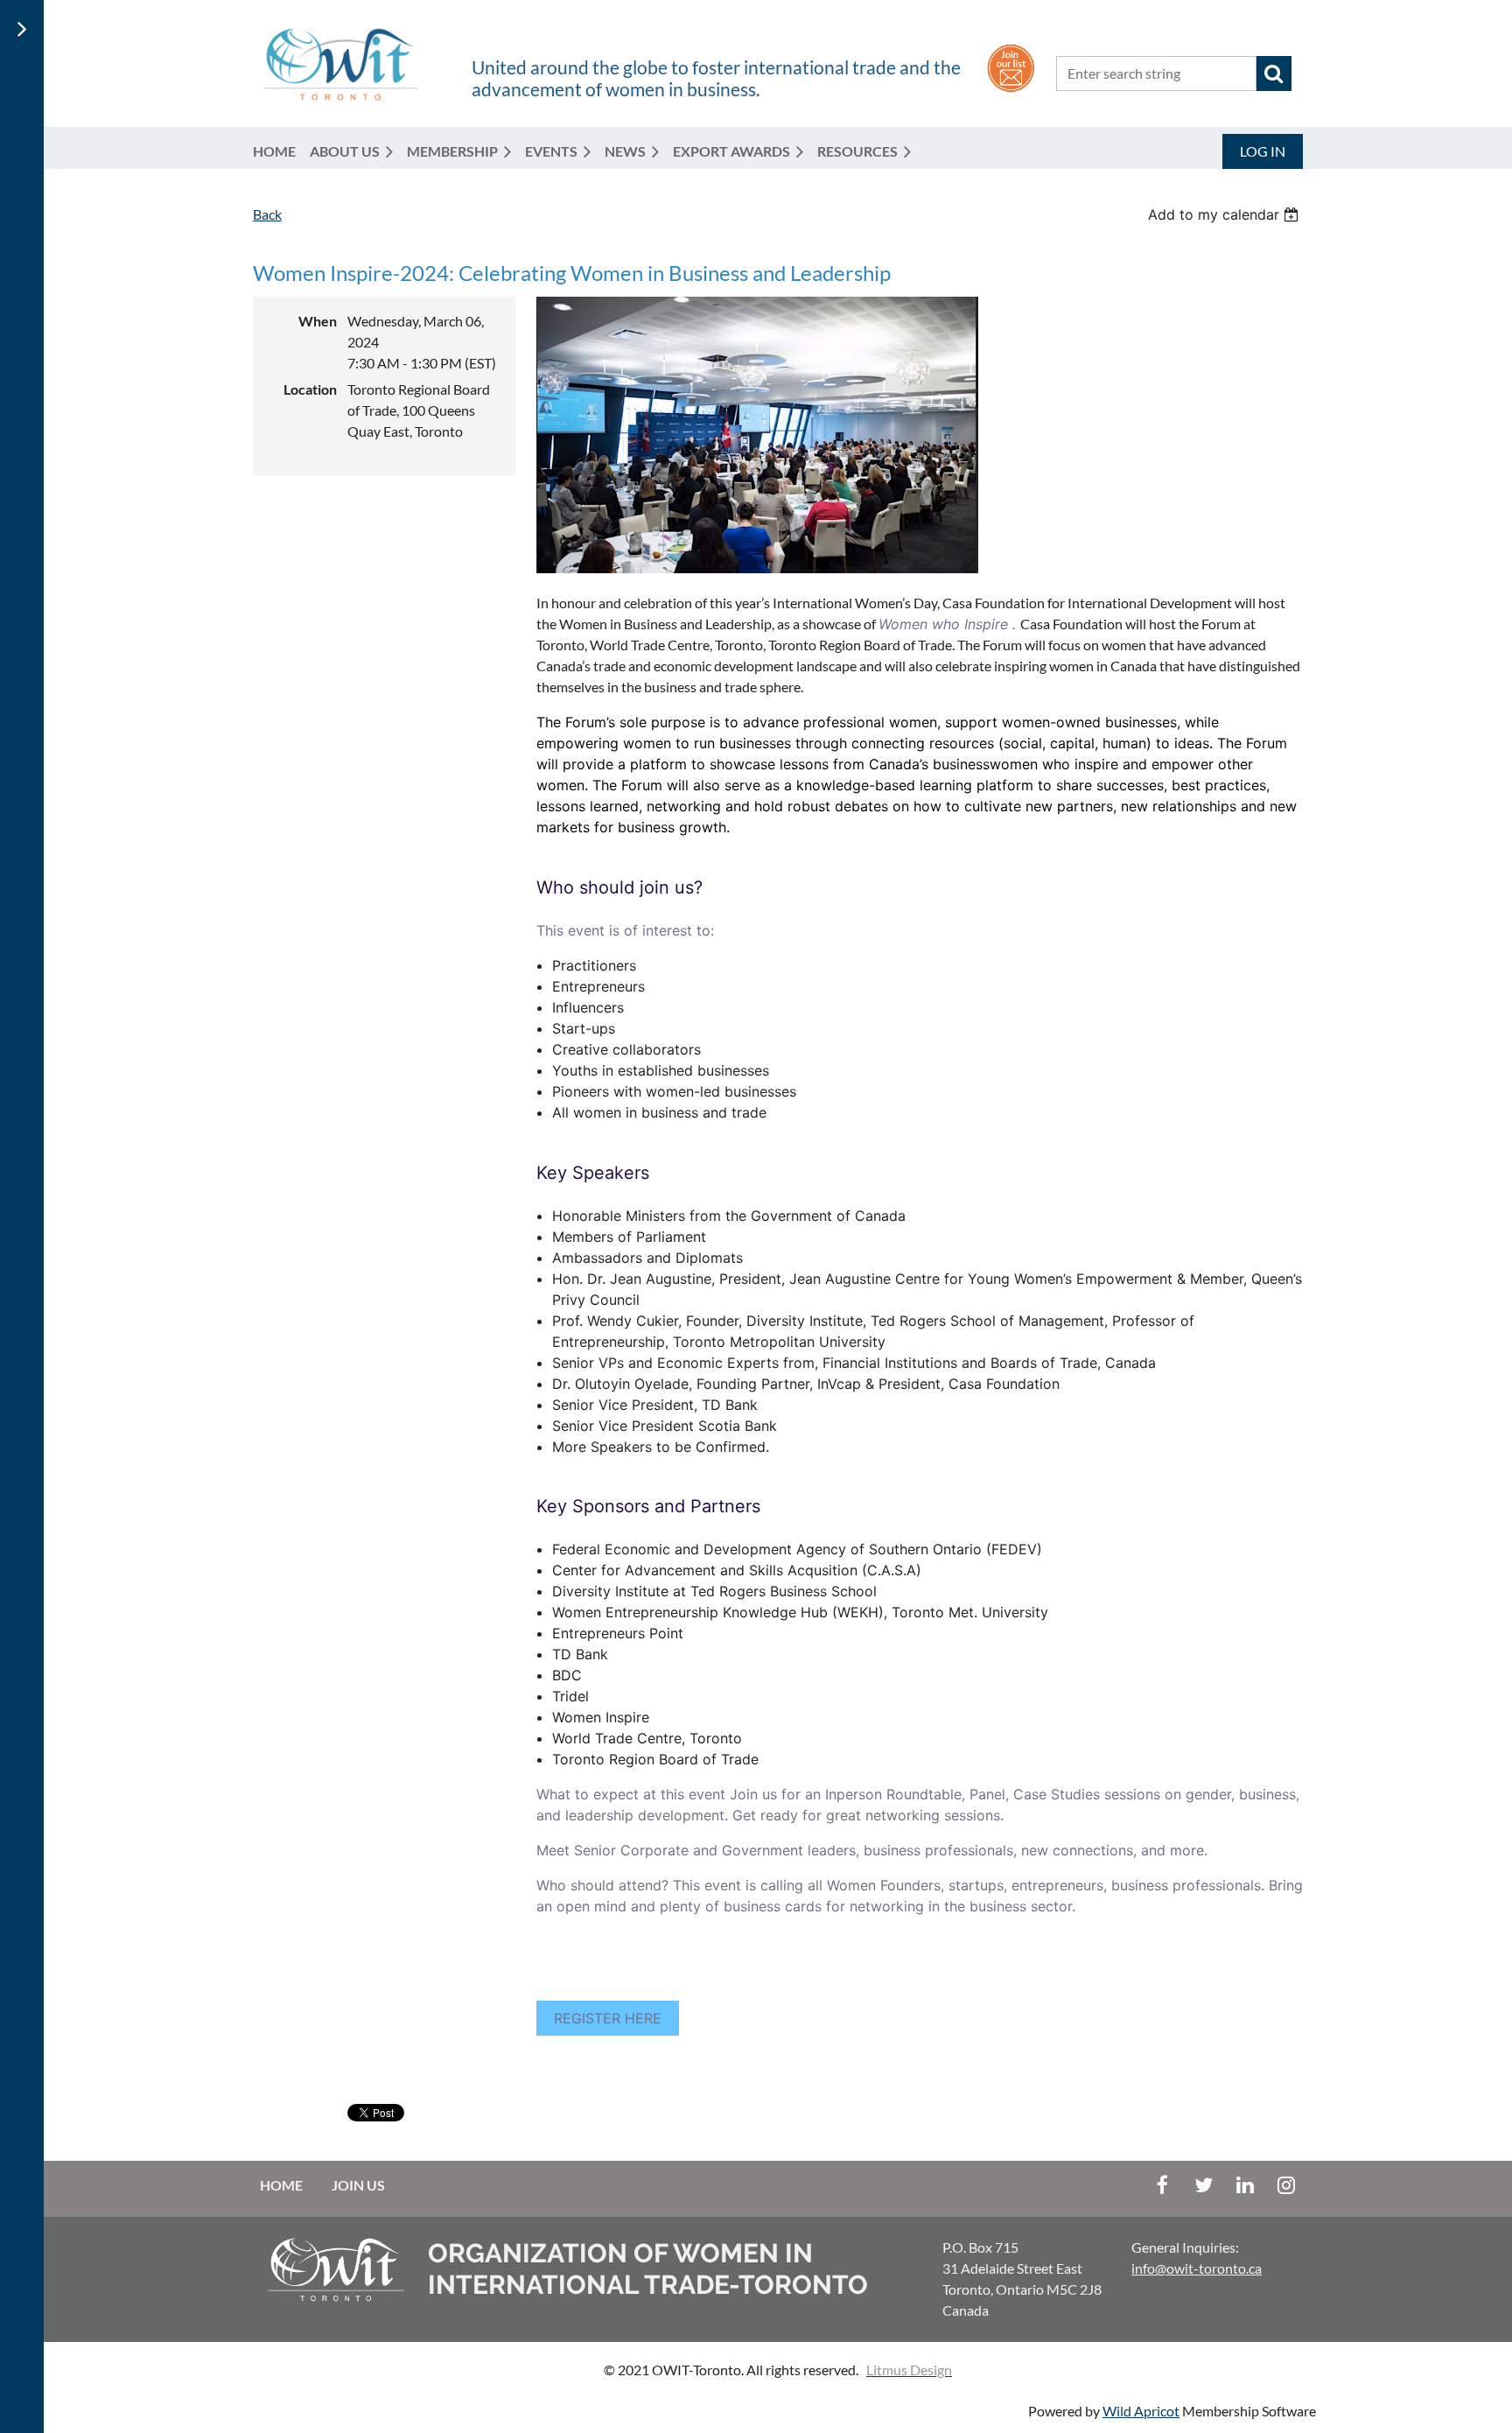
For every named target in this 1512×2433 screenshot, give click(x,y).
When (318, 321)
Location (310, 389)
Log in (1263, 151)
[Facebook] (1162, 2185)
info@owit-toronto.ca (1197, 2268)
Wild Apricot (1141, 2411)
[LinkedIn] (1245, 2185)
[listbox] (1225, 214)
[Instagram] (1286, 2185)
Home (281, 2185)
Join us (358, 2185)
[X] (1204, 2185)
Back (267, 214)
